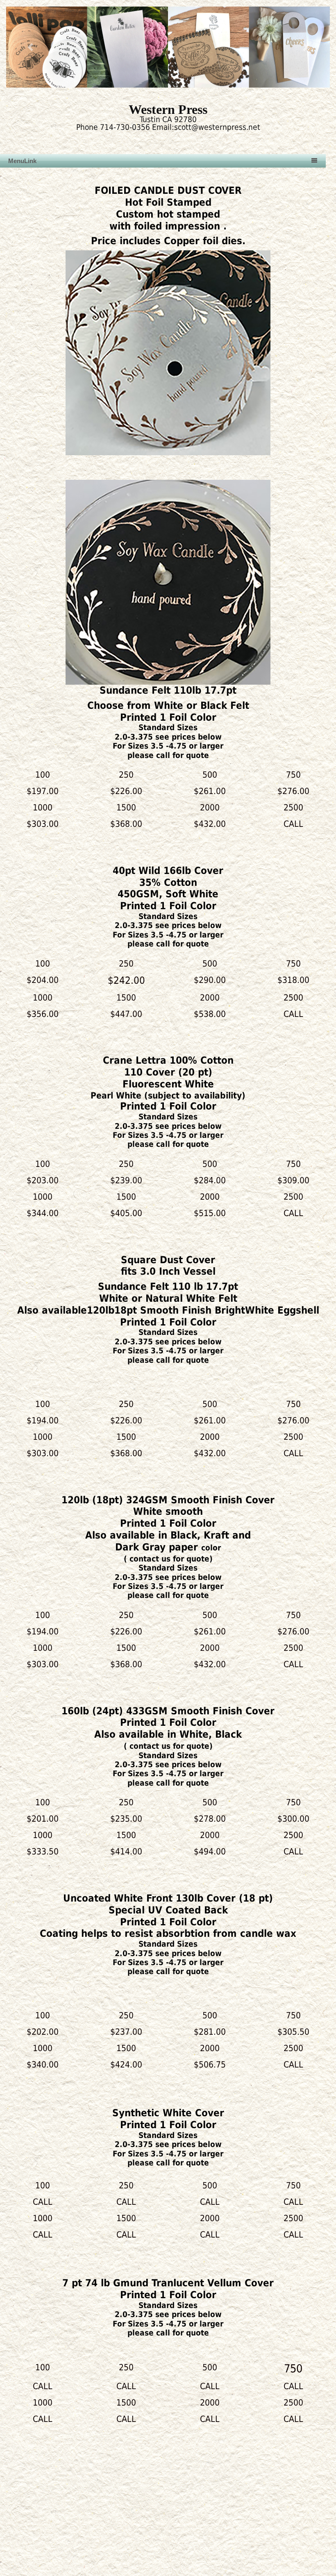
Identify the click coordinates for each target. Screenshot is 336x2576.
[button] (31, 47)
